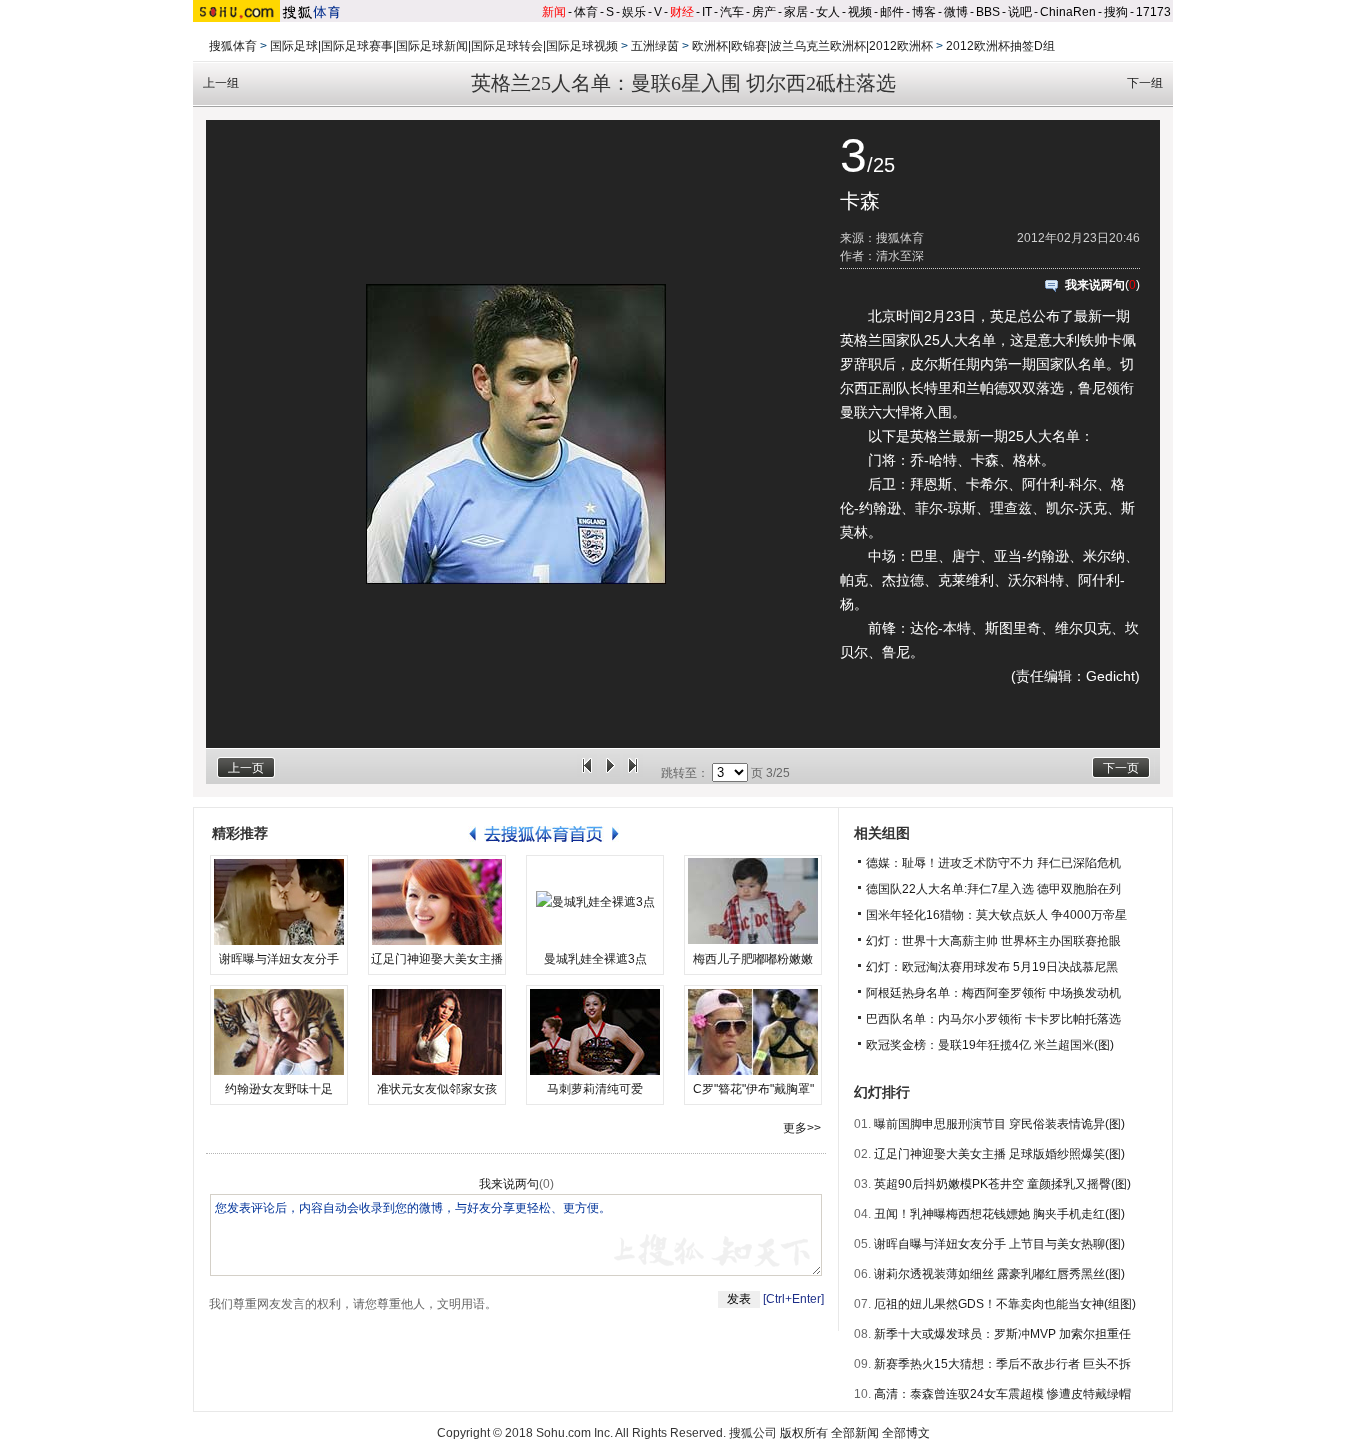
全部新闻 (855, 1433)
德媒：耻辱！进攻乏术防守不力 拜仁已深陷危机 (993, 863)
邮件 (892, 12)
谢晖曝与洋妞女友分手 (279, 959)
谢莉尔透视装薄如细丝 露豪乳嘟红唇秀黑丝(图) (999, 1274)
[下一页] (633, 773)
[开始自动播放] (610, 773)
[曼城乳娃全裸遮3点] (595, 902)
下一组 (1145, 83)
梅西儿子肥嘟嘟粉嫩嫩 (753, 959)
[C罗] (753, 1032)
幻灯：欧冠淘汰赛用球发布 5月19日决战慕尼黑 (992, 967)
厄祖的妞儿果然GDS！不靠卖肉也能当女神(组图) (1005, 1304)
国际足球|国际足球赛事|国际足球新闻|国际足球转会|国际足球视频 (444, 46)
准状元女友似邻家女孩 (437, 1089)
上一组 (221, 83)
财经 (682, 12)
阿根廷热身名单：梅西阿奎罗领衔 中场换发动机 (993, 993)
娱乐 (634, 12)
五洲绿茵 (655, 46)
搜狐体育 (233, 46)
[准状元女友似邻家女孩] (437, 1032)
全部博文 (906, 1433)
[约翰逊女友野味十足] (279, 1032)
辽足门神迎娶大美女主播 (437, 959)
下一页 (1121, 768)
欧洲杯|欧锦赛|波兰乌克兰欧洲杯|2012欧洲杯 (812, 46)
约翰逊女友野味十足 (279, 1089)
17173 (1153, 12)
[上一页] (587, 773)
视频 (860, 12)
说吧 (1020, 12)
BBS (988, 12)
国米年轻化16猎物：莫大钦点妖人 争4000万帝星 (996, 915)
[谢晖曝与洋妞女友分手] (279, 902)
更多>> (802, 1128)
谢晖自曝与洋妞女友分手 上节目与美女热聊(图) (999, 1244)
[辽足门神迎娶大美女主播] (437, 902)
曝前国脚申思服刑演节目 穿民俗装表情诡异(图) (999, 1124)
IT (707, 12)
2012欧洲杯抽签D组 (1000, 46)
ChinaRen (1068, 12)
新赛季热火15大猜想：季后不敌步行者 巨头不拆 (1002, 1364)
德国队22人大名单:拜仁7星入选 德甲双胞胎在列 (993, 889)
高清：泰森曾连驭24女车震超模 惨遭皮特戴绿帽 (1002, 1394)
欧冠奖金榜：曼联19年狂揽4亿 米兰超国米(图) (990, 1045)
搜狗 (1116, 12)
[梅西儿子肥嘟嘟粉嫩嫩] (753, 902)
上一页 (246, 768)
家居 (796, 12)
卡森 (860, 201)
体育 (586, 12)
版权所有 (804, 1433)
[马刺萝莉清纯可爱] (595, 1032)
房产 (764, 12)
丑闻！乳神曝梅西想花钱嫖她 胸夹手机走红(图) (999, 1214)
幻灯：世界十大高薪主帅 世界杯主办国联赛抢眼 (993, 941)
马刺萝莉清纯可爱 (595, 1089)
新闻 (554, 12)
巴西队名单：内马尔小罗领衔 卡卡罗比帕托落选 (993, 1019)
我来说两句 (1095, 285)
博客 (924, 12)
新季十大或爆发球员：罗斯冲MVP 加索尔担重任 (1002, 1334)
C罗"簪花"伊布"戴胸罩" (753, 1089)
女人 (828, 12)
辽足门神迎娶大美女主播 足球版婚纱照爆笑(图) (999, 1154)
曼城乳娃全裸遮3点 (595, 959)
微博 (956, 12)
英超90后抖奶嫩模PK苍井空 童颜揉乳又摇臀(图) (1002, 1184)
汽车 (732, 12)
